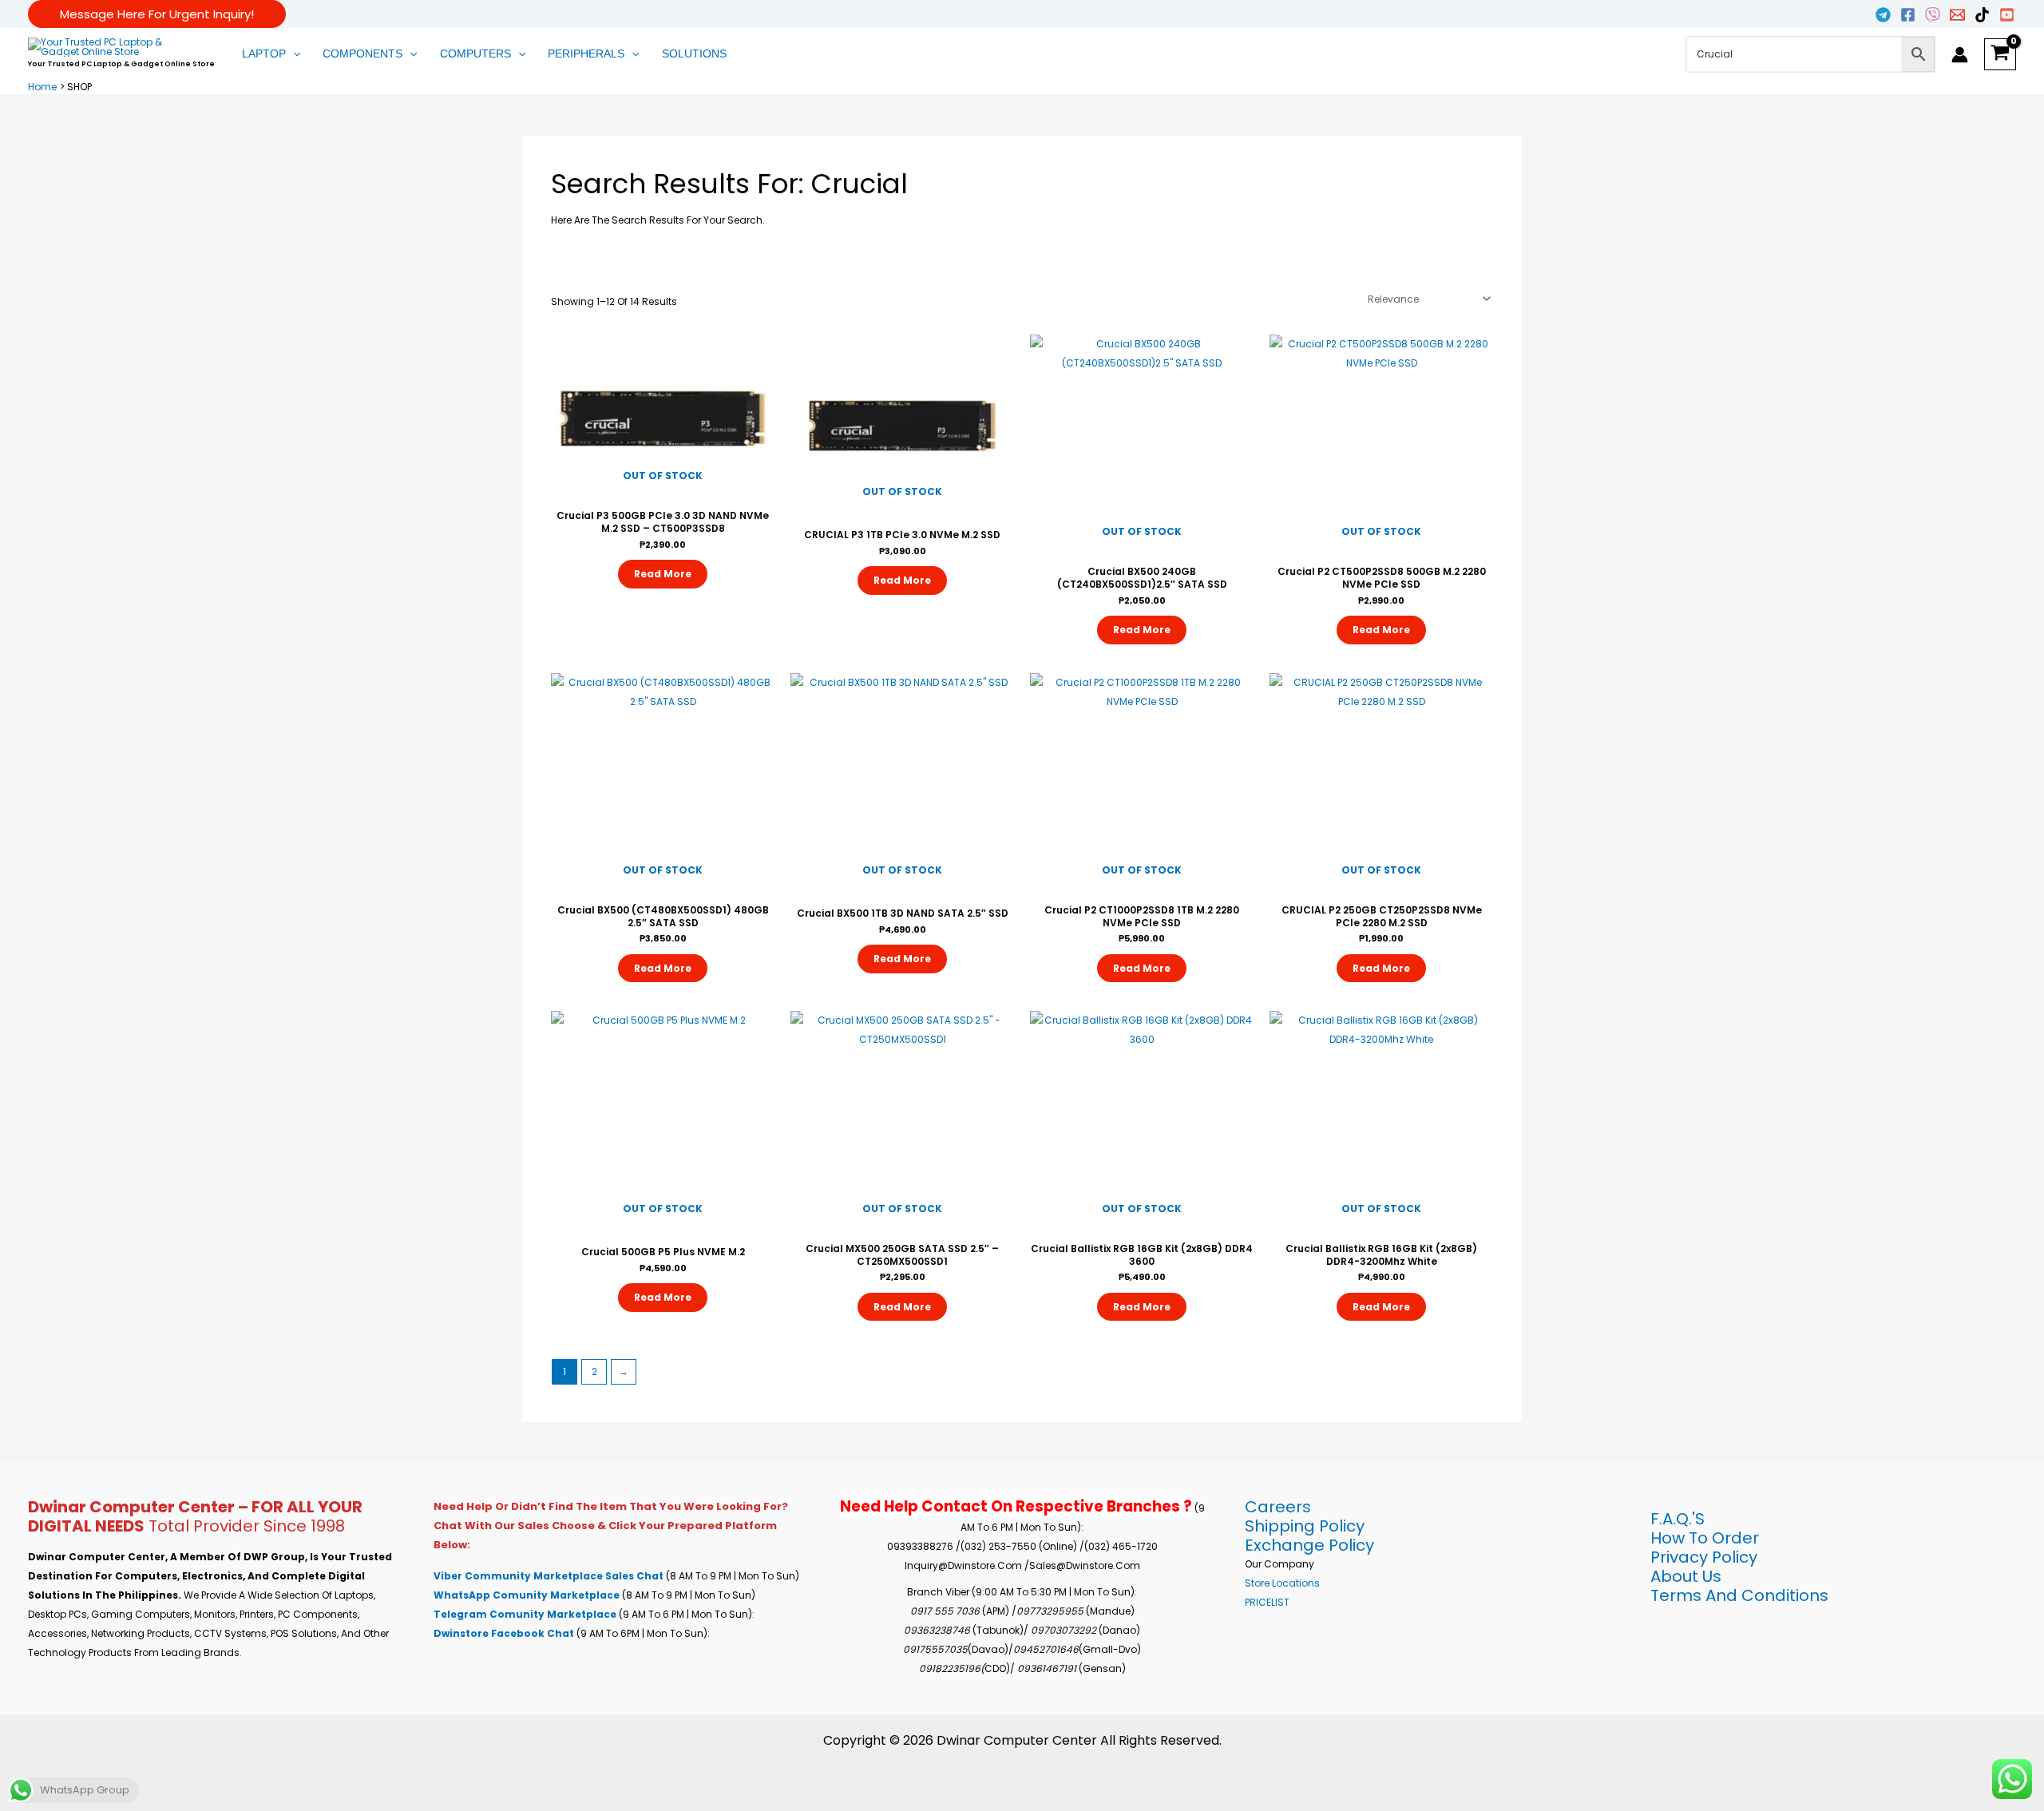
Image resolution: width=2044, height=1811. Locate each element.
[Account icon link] (1960, 55)
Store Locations (1282, 1583)
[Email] (1957, 15)
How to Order (1705, 1538)
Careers (1278, 1507)
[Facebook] (1908, 15)
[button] (157, 14)
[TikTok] (1982, 15)
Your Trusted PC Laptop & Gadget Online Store (121, 64)
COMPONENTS (362, 53)
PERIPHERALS (586, 53)
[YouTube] (2007, 15)
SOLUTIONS (694, 53)
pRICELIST (1267, 1602)
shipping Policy (1305, 1526)
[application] (293, 54)
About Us (1686, 1576)
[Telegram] (1883, 15)
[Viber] (1933, 15)
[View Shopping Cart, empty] (2000, 54)
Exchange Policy (1309, 1545)
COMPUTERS (475, 53)
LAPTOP (264, 53)
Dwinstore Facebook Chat (505, 1633)
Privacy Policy (1704, 1557)
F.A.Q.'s (1678, 1519)
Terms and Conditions (1739, 1595)
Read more (663, 574)
